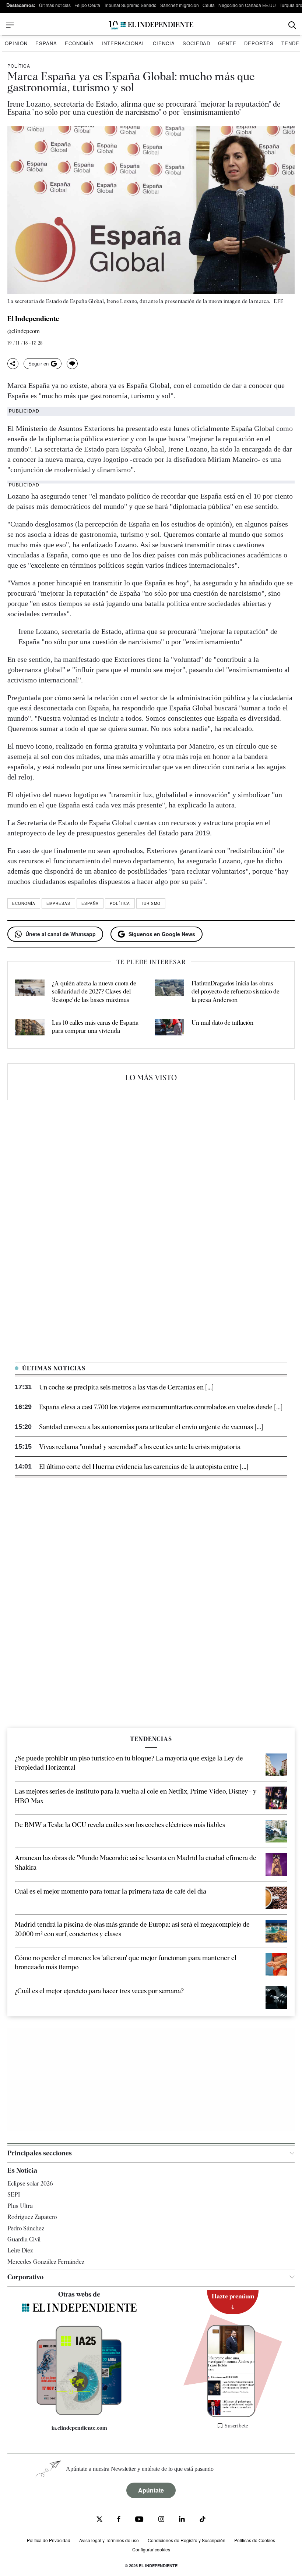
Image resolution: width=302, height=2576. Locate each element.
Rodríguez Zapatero (32, 2217)
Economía (79, 43)
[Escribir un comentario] (72, 364)
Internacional (123, 43)
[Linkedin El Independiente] (182, 2520)
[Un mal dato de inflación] (169, 1028)
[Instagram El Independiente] (161, 2520)
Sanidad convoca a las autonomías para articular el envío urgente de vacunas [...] (151, 1427)
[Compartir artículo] (13, 364)
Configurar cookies (151, 2549)
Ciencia (164, 43)
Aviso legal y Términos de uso (109, 2540)
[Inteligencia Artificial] (79, 2413)
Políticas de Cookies (255, 2540)
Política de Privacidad (49, 2540)
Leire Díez (20, 2250)
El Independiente (33, 319)
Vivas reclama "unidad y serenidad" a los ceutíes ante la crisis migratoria (140, 1447)
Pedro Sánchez (26, 2228)
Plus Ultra (20, 2206)
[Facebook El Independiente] (119, 2520)
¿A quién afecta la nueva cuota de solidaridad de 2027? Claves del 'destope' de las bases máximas (94, 992)
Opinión (16, 43)
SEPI (14, 2195)
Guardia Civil (24, 2239)
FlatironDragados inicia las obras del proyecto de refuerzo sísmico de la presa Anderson (236, 992)
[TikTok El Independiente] (203, 2520)
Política (19, 66)
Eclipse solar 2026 (30, 2183)
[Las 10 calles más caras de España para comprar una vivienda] (30, 1028)
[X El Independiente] (99, 2520)
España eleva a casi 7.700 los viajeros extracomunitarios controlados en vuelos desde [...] (161, 1407)
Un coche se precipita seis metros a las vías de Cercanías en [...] (126, 1387)
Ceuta (209, 5)
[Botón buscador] (292, 25)
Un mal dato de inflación (222, 1023)
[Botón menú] (10, 25)
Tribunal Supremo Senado (130, 5)
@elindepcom (24, 331)
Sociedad (196, 43)
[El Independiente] (151, 25)
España (46, 43)
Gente (227, 43)
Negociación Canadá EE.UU (247, 5)
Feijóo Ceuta (87, 5)
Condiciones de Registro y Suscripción (187, 2540)
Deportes (259, 43)
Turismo (151, 903)
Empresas (58, 903)
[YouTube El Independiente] (139, 2520)
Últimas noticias (55, 5)
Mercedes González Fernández (46, 2262)
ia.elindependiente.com (79, 2428)
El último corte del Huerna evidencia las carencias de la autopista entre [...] (144, 1467)
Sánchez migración (180, 5)
